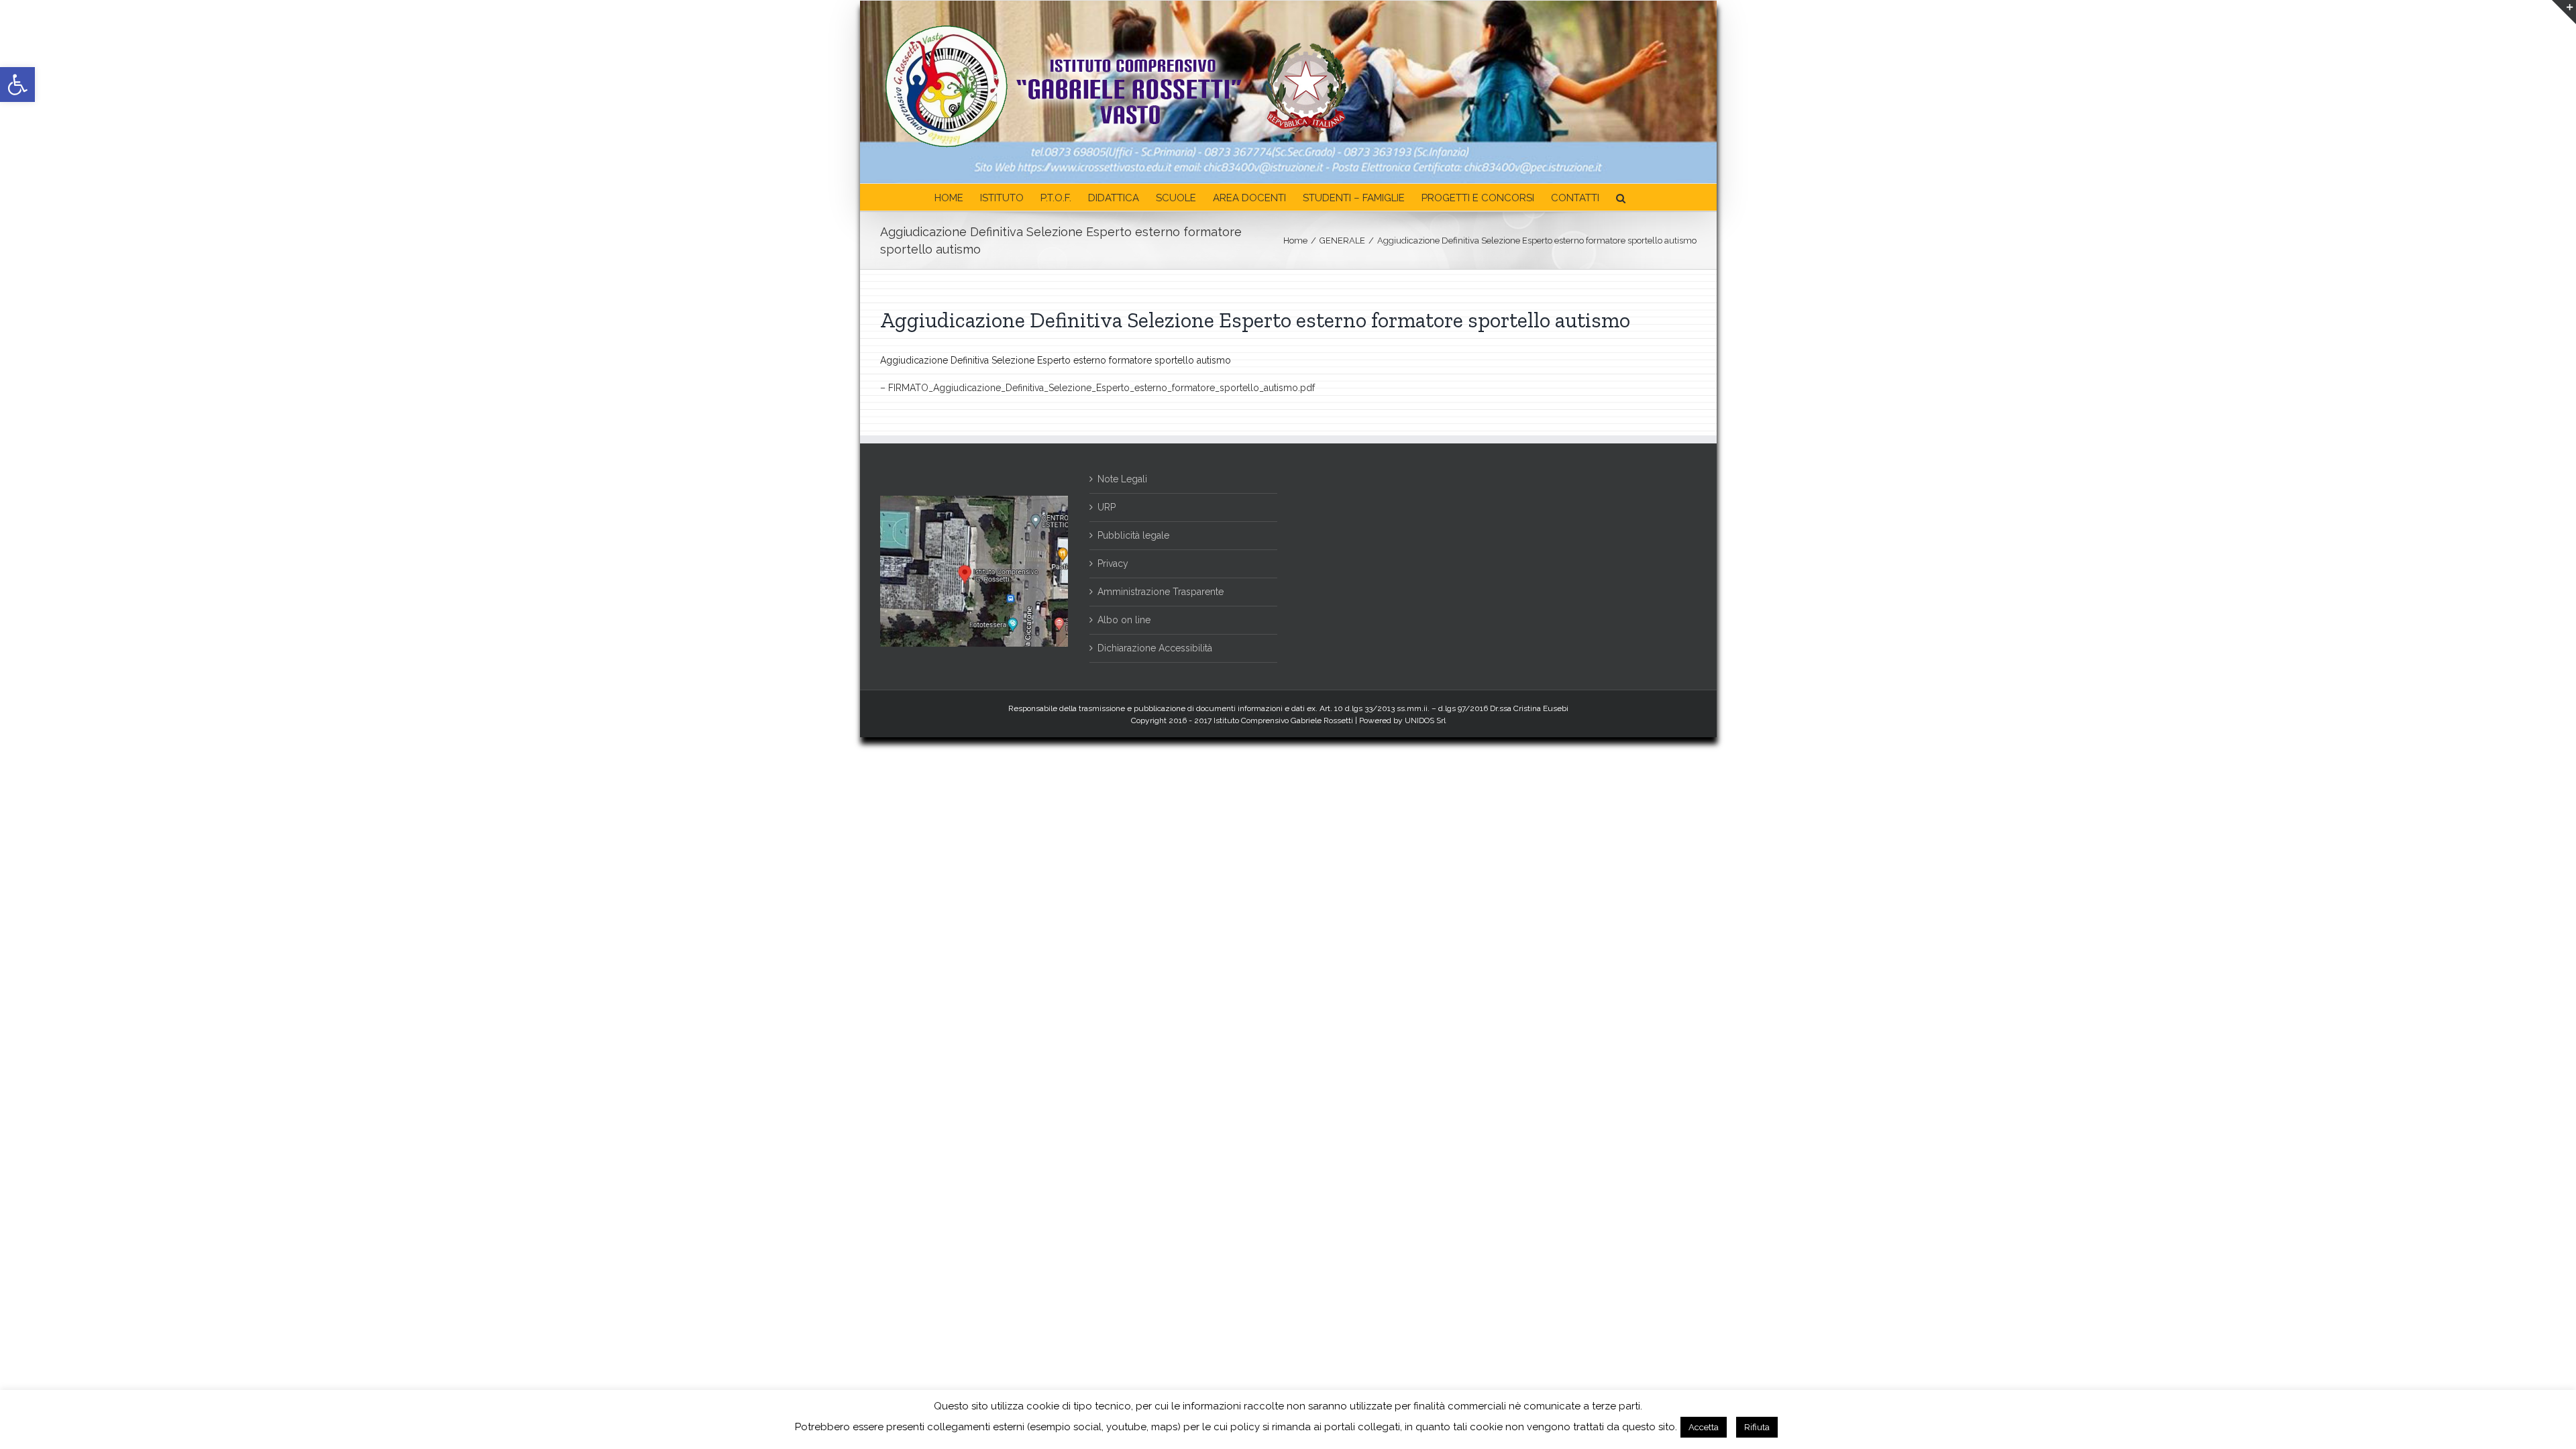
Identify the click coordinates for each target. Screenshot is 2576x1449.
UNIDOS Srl (1425, 720)
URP (1107, 507)
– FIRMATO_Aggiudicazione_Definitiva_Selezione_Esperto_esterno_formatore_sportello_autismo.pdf (1097, 388)
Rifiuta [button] (1757, 1427)
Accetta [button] (1704, 1427)
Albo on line (1124, 620)
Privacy (1113, 563)
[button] (17, 85)
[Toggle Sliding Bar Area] (2564, 12)
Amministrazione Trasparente (1161, 592)
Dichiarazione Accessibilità (1155, 648)
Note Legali (1122, 479)
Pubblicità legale (1133, 535)
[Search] (1621, 197)
